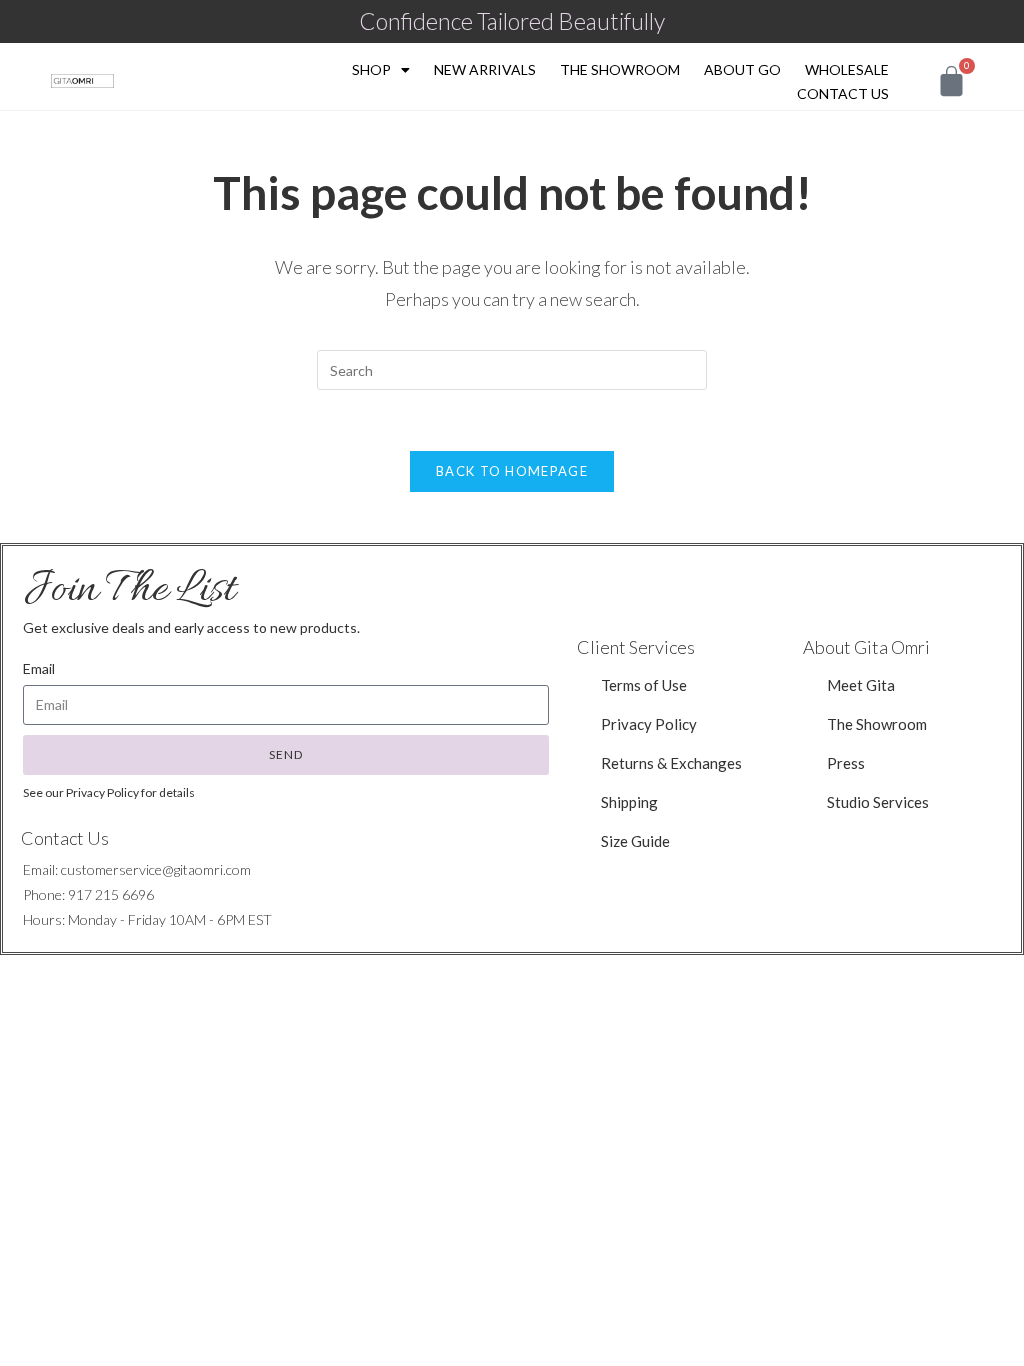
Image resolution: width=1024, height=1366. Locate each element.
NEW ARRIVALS (485, 69)
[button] (878, 802)
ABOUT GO (742, 69)
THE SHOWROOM (620, 69)
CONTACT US (843, 93)
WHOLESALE (847, 69)
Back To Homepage (512, 471)
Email (39, 668)
